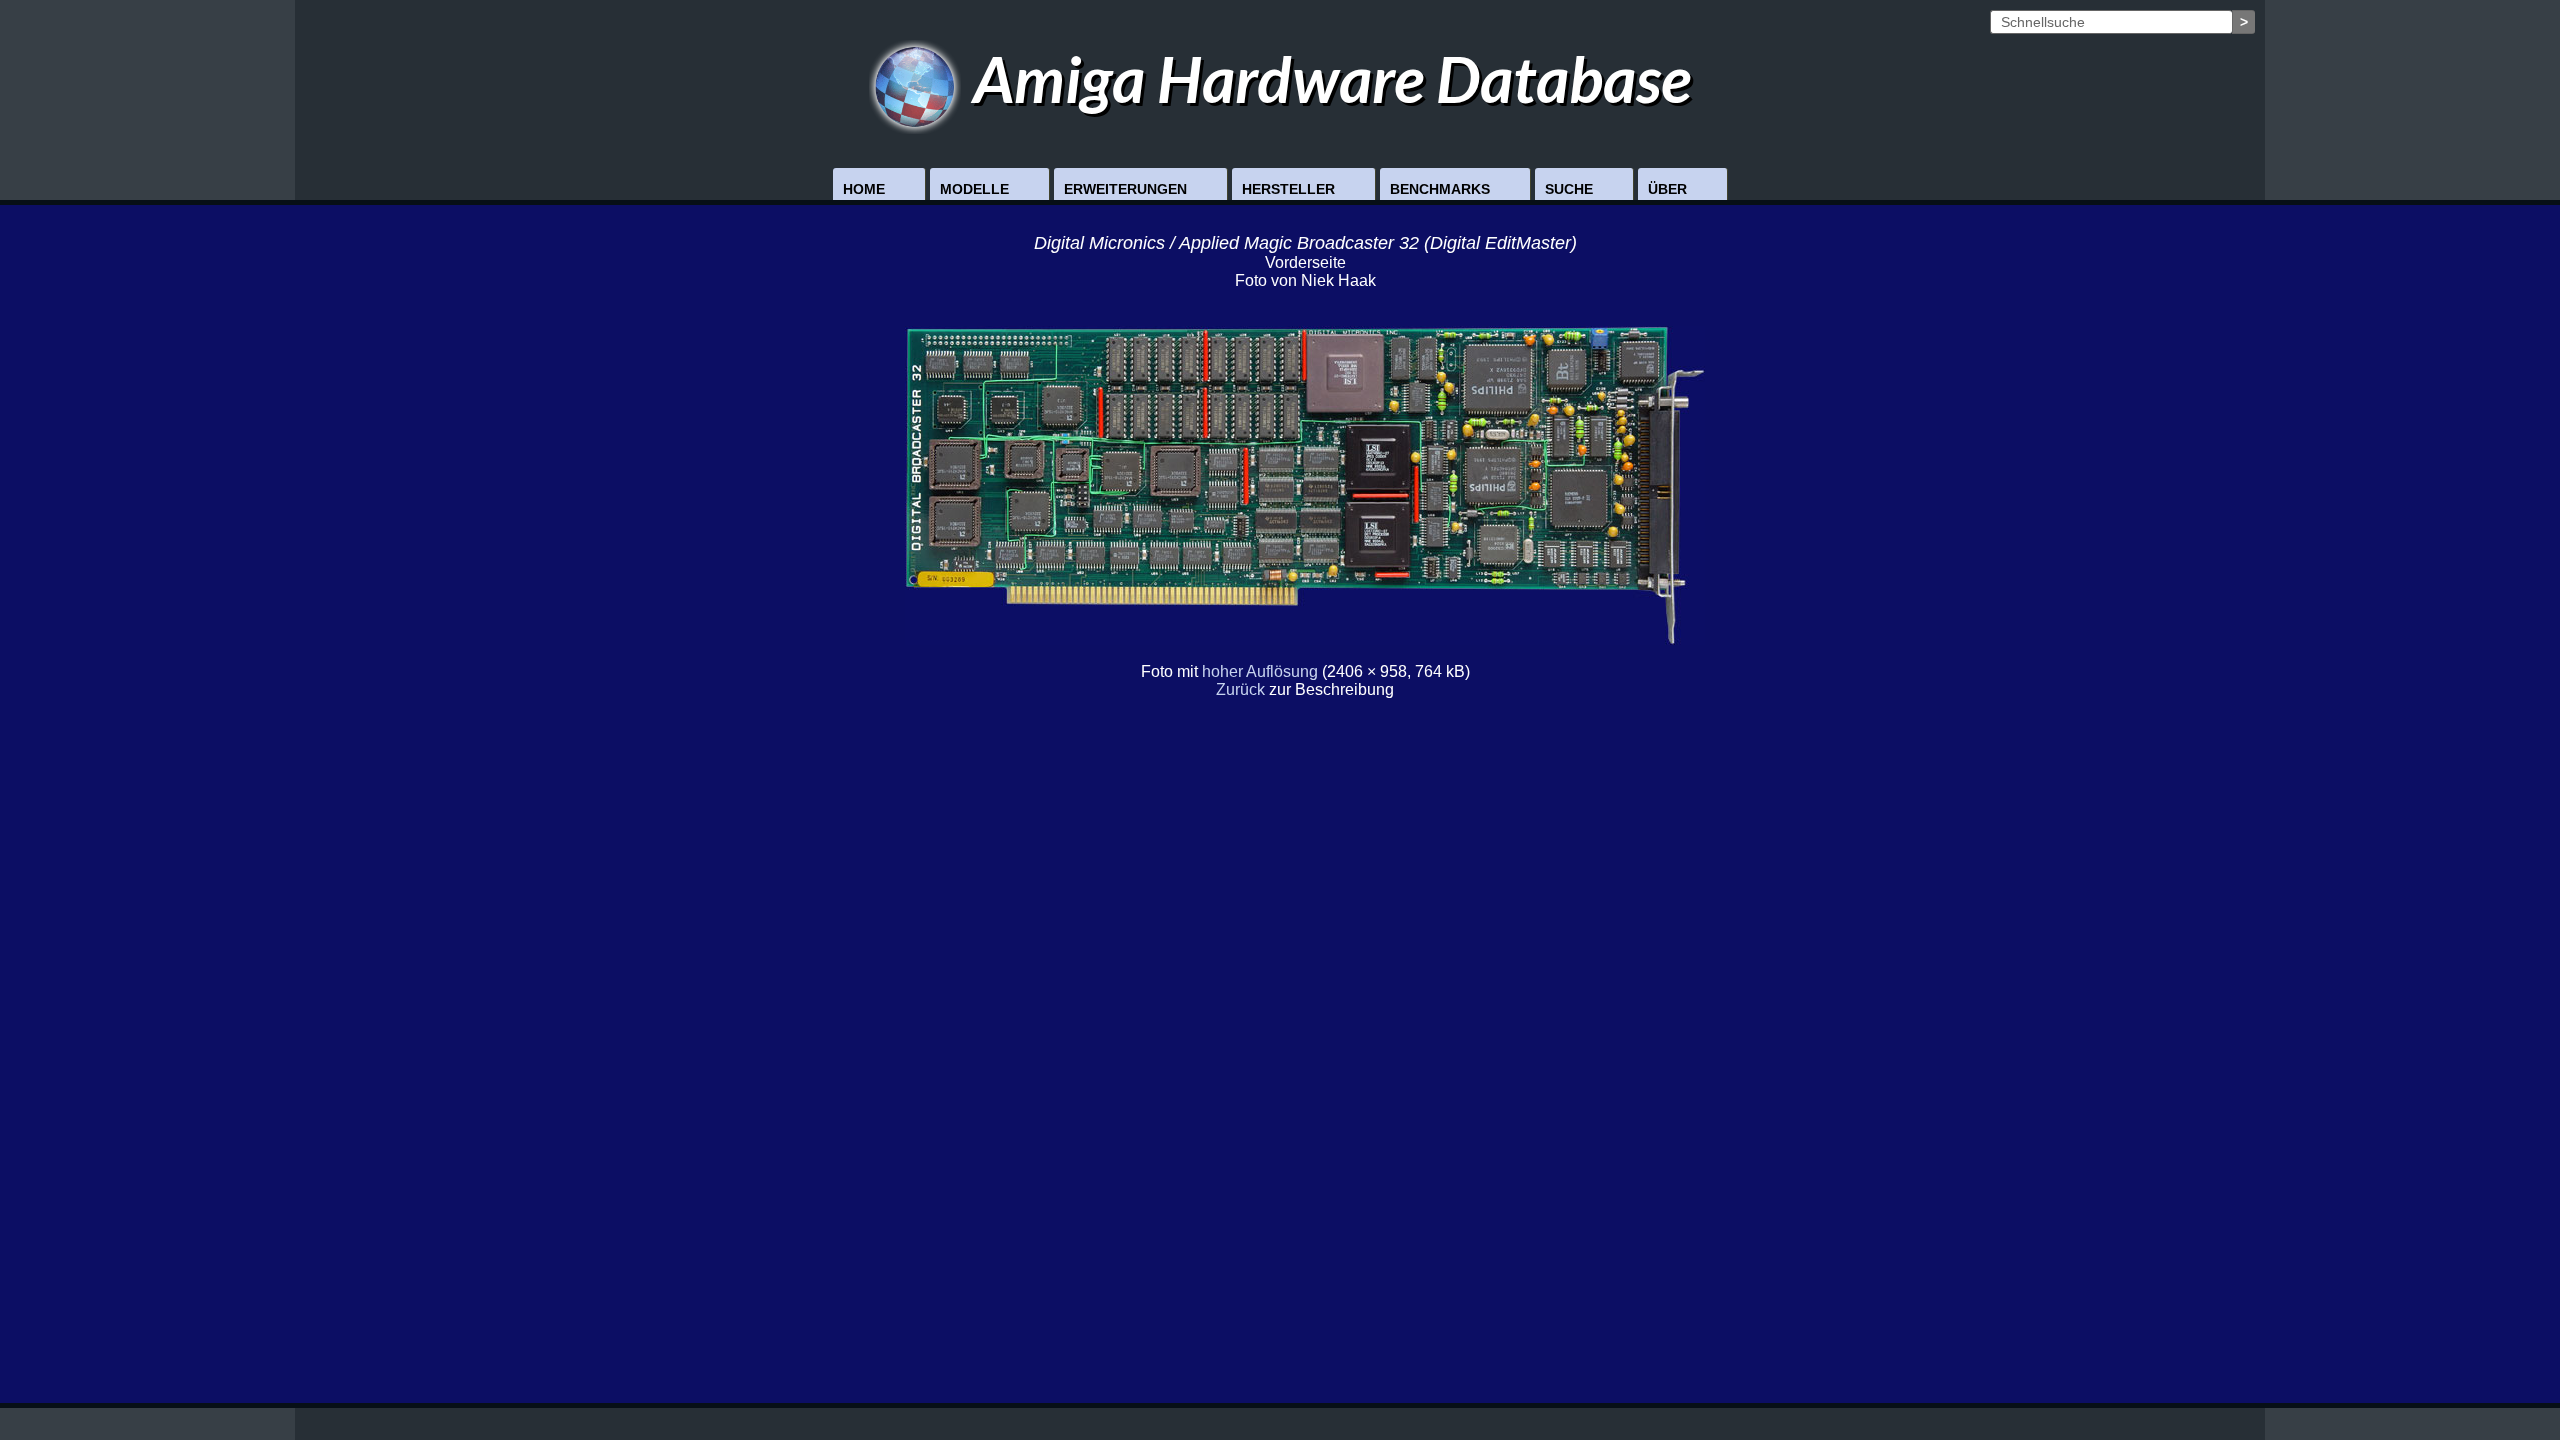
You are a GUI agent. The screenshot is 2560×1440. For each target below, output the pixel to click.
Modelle (974, 189)
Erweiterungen (1125, 189)
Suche (1569, 189)
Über (1667, 189)
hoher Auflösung (1260, 671)
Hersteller (1288, 189)
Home (864, 189)
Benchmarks (1440, 189)
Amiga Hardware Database (1326, 78)
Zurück (1240, 689)
